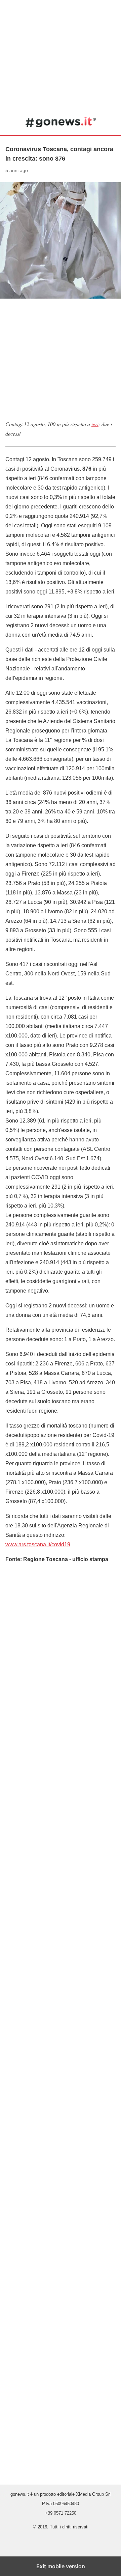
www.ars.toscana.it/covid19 (38, 1544)
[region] (61, 54)
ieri (95, 424)
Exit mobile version (61, 2566)
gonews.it (61, 122)
